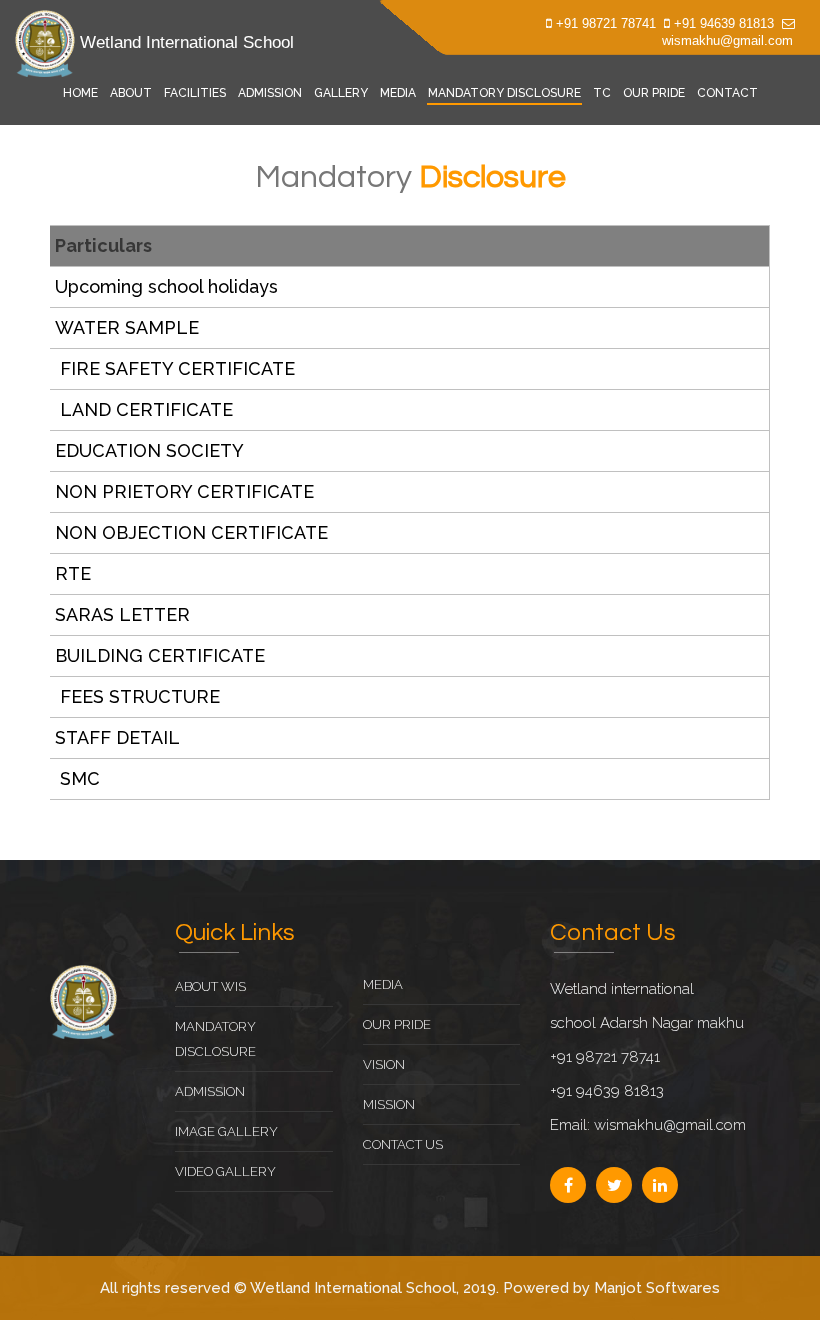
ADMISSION (270, 93)
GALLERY (341, 93)
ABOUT (131, 93)
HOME (80, 93)
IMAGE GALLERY (226, 1131)
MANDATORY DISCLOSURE (504, 93)
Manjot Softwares (657, 1288)
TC (602, 93)
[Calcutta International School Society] (83, 1001)
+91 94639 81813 (724, 23)
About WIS (210, 986)
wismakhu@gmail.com (727, 40)
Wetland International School (184, 42)
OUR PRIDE (654, 93)
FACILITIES (195, 93)
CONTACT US (403, 1144)
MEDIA (398, 93)
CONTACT (727, 93)
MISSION (389, 1104)
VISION (384, 1064)
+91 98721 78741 (606, 23)
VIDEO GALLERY (225, 1171)
